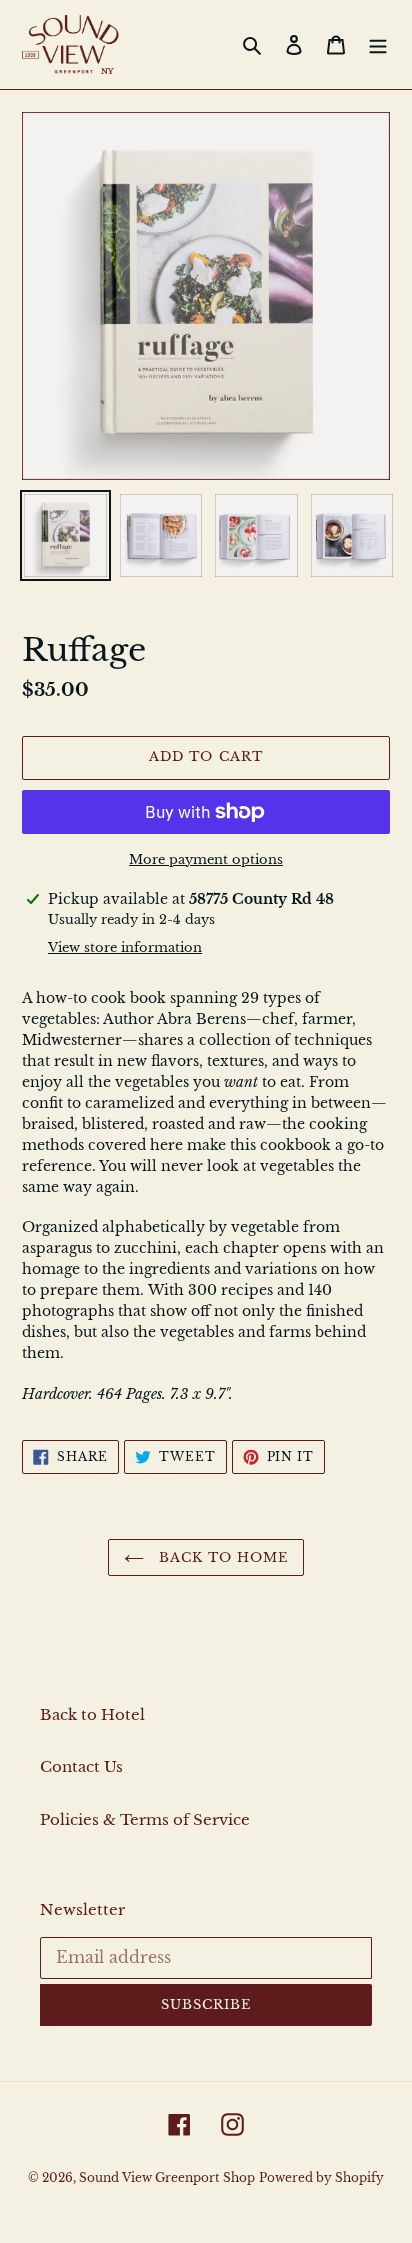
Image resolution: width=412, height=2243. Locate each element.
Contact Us (81, 1766)
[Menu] (378, 44)
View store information (125, 947)
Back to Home (221, 1557)
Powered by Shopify (321, 2177)
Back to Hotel (92, 1714)
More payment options (206, 859)
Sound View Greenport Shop (167, 2177)
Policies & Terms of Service (145, 1819)
